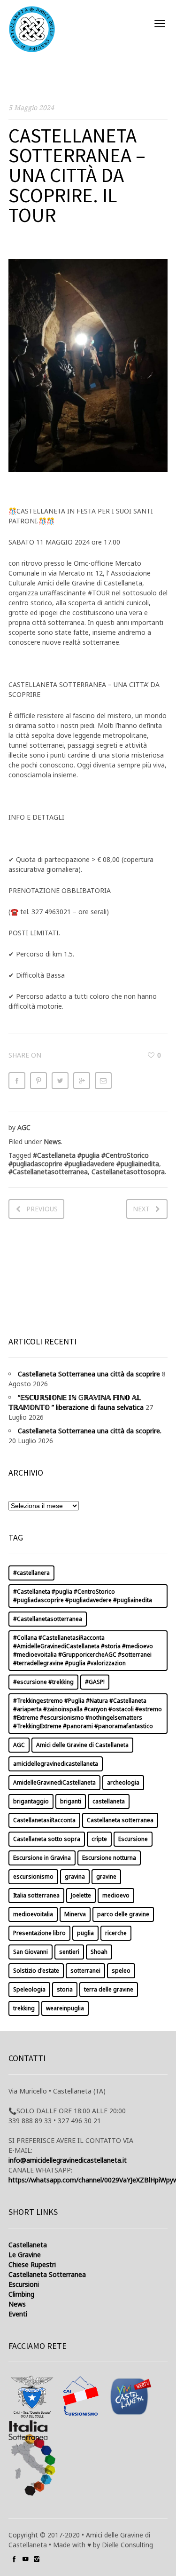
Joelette (81, 1895)
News (52, 1142)
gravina (75, 1877)
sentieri (69, 1952)
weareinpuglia (65, 2008)
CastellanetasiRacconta (44, 1820)
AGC (24, 1127)
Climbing (21, 2294)
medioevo (116, 1895)
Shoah (99, 1952)
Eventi (18, 2314)
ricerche (116, 1933)
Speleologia (29, 1989)
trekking (24, 2008)
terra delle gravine (109, 1989)
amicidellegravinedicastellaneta (56, 1764)
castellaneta (109, 1801)
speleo (121, 1971)
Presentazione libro (39, 1933)
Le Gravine (25, 2255)
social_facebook (14, 2559)
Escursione (133, 1839)
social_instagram (37, 2559)
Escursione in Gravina (42, 1858)
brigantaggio (31, 1801)
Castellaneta (28, 2245)
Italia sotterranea (36, 1895)
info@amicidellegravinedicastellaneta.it (68, 2160)
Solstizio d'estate (36, 1971)
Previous (42, 1209)
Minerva (75, 1914)
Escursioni (24, 2284)
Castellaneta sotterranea (120, 1820)
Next (141, 1209)
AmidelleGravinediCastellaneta (54, 1782)
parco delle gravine (123, 1914)
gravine (106, 1877)
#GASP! (95, 1682)
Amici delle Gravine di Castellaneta (82, 1745)
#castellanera (31, 1573)
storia (65, 1989)
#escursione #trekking (43, 1682)
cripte (99, 1839)
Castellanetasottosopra (128, 1172)
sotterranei (85, 1971)
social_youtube (25, 2559)
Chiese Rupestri (32, 2264)
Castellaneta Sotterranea (47, 2274)
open (160, 24)
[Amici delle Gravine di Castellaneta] (32, 29)
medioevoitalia (33, 1914)
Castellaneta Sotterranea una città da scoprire (89, 1374)
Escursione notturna (109, 1858)
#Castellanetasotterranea (48, 1172)
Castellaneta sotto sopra (47, 1839)
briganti (71, 1801)
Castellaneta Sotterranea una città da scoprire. (90, 1431)
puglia (85, 1933)
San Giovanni (31, 1952)
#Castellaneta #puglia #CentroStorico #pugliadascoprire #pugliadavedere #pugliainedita (84, 1159)
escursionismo (33, 1877)
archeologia (123, 1782)
